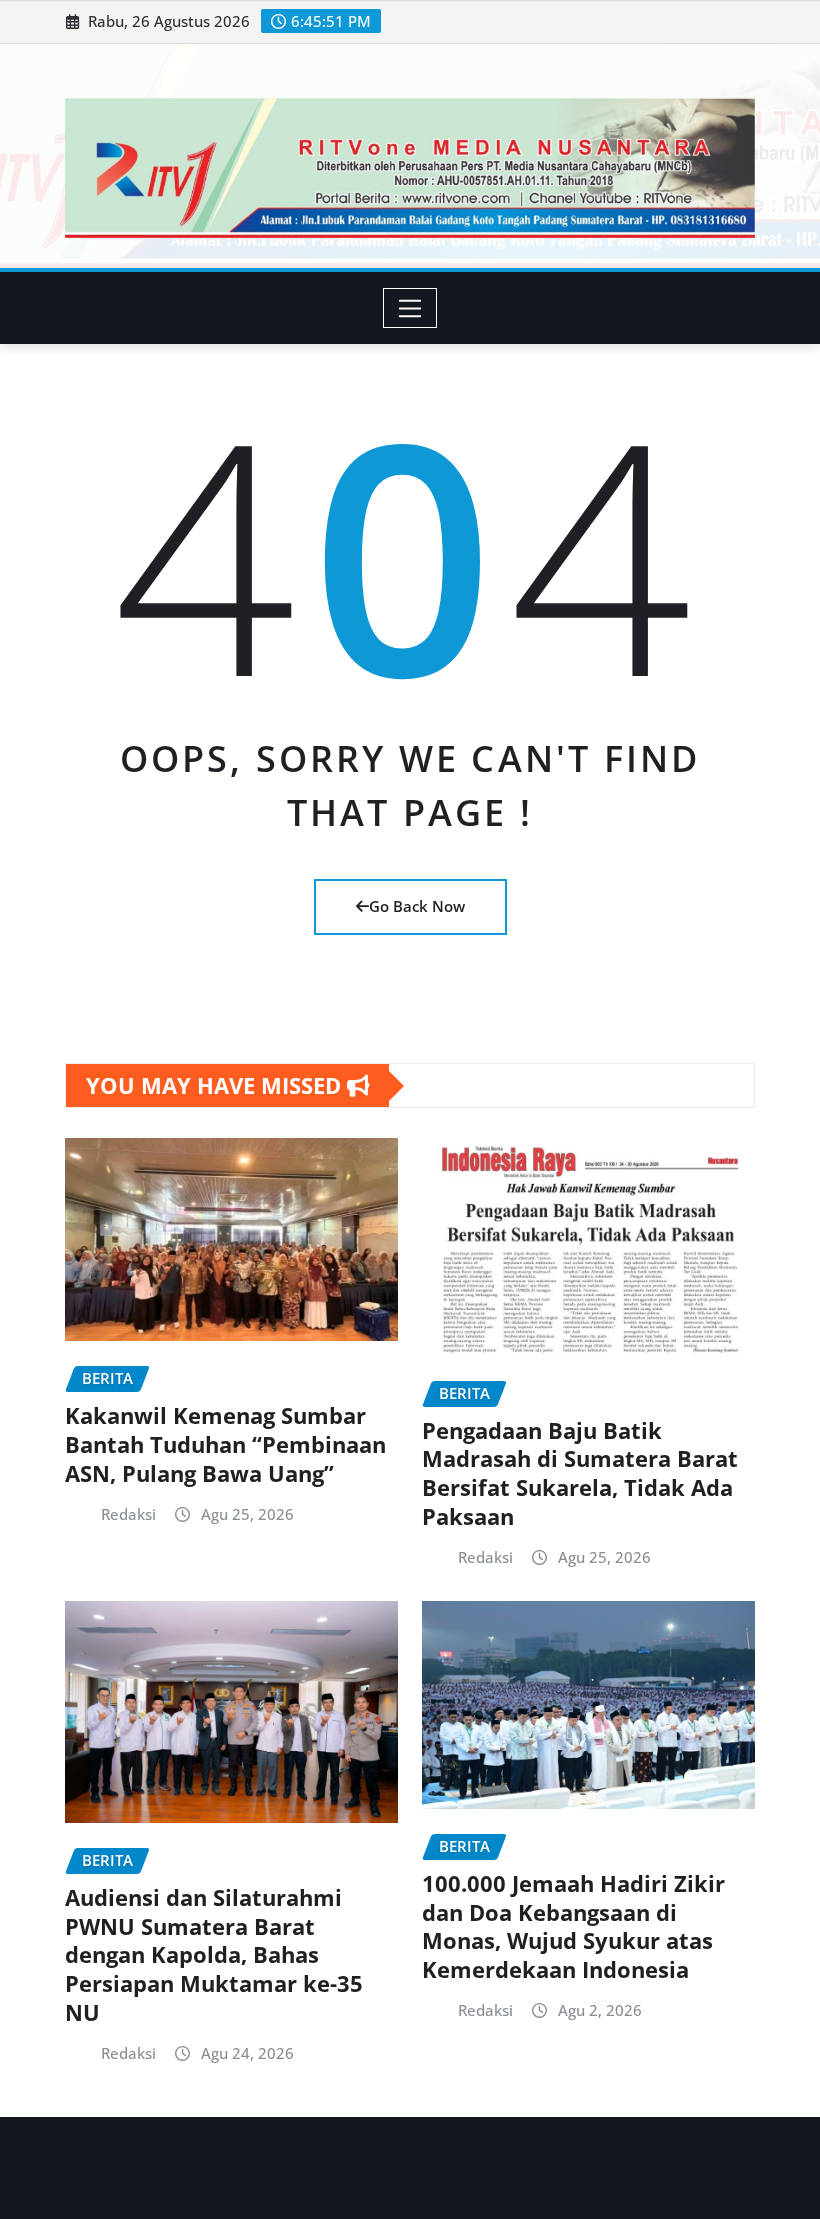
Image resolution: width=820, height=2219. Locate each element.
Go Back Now (417, 906)
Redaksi (128, 1514)
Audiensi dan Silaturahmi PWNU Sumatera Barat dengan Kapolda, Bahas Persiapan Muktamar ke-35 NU (214, 1954)
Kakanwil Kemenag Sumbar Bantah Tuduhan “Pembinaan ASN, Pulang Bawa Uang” (225, 1443)
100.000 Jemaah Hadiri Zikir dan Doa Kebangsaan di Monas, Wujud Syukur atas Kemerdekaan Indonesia (573, 1926)
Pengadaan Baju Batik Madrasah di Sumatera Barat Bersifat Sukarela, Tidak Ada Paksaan (580, 1473)
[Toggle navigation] (410, 308)
